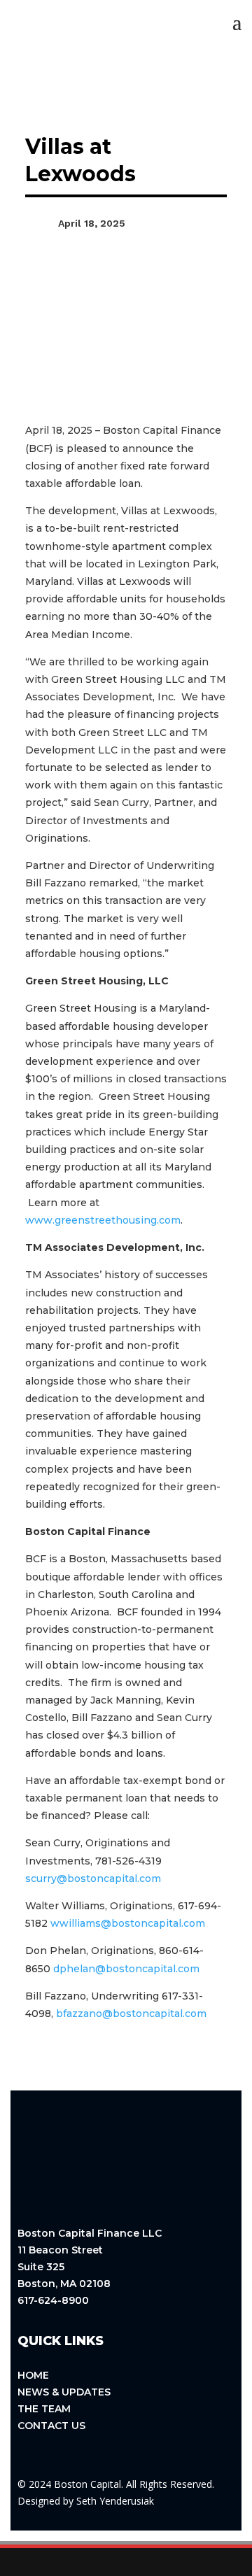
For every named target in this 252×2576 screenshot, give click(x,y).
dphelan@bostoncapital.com (126, 1969)
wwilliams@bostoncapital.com (128, 1923)
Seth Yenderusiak (115, 2501)
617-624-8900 (53, 2300)
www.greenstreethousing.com (103, 1220)
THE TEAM (44, 2409)
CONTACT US (51, 2426)
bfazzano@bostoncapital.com (131, 2014)
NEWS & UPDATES (64, 2392)
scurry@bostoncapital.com (93, 1878)
